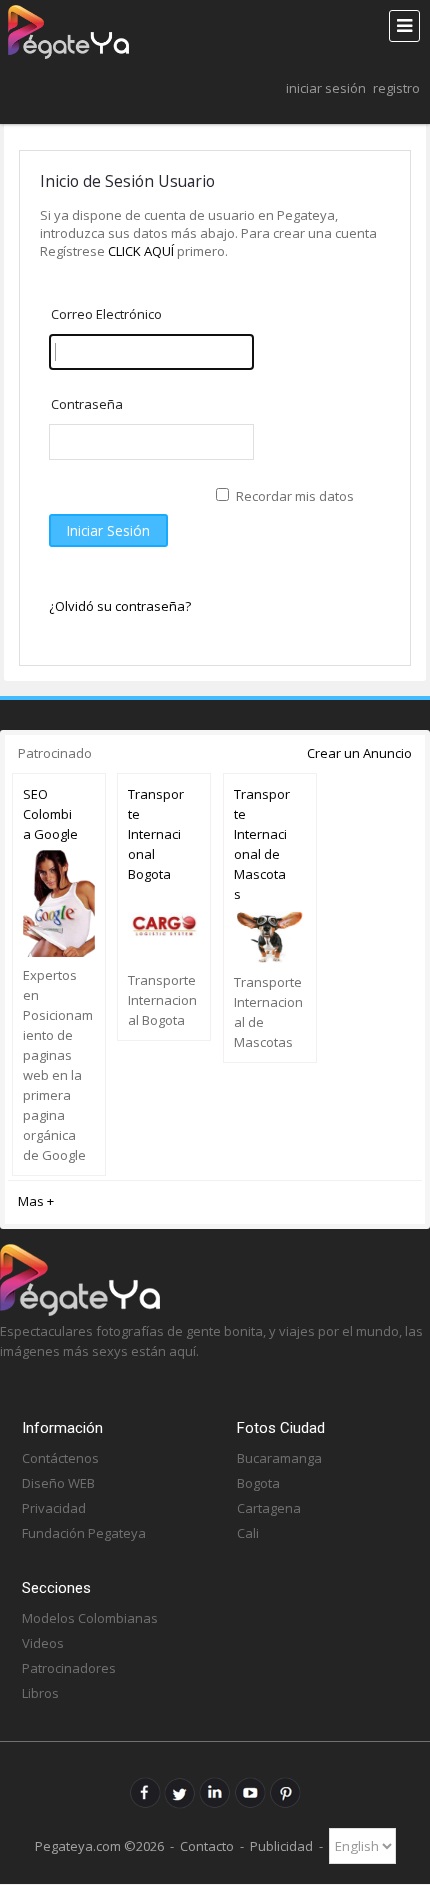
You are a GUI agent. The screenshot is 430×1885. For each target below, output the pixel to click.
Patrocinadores (69, 1668)
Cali (248, 1533)
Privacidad (54, 1508)
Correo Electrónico (106, 314)
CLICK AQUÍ (142, 251)
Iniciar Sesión (326, 88)
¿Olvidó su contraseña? (120, 606)
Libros (40, 1693)
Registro (396, 88)
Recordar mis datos (295, 496)
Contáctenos (60, 1458)
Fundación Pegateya (84, 1533)
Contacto (207, 1846)
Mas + (36, 1201)
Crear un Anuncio (359, 753)
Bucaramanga (279, 1458)
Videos (43, 1643)
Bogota (258, 1483)
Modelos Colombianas (90, 1618)
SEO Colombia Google (50, 814)
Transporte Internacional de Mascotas (262, 844)
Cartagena (269, 1508)
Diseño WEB (58, 1483)
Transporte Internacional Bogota (156, 834)
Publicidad (281, 1846)
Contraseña (87, 404)
